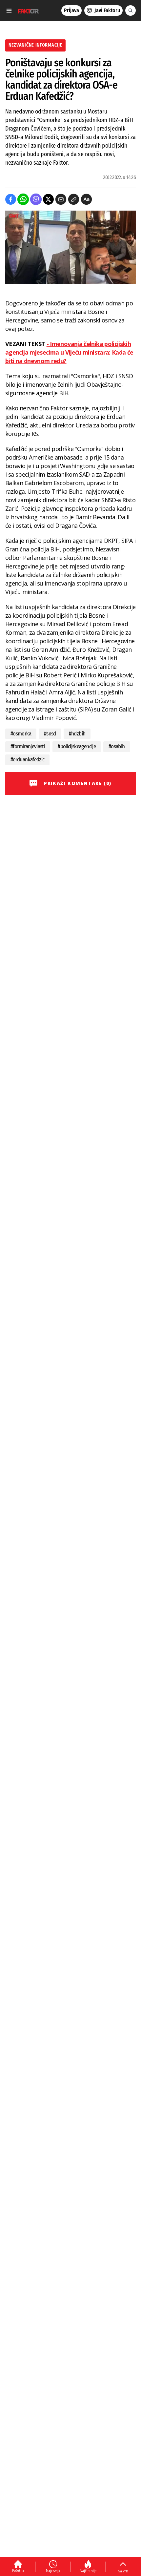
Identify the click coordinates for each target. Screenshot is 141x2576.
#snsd (50, 734)
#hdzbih (77, 734)
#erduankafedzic (27, 760)
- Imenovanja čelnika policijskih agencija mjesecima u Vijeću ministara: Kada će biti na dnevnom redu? (69, 352)
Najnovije (53, 2570)
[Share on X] (48, 199)
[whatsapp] (23, 199)
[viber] (36, 199)
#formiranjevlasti (28, 746)
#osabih (117, 746)
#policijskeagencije (77, 746)
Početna (18, 2570)
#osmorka (21, 734)
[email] (61, 199)
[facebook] (11, 199)
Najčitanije (88, 2571)
